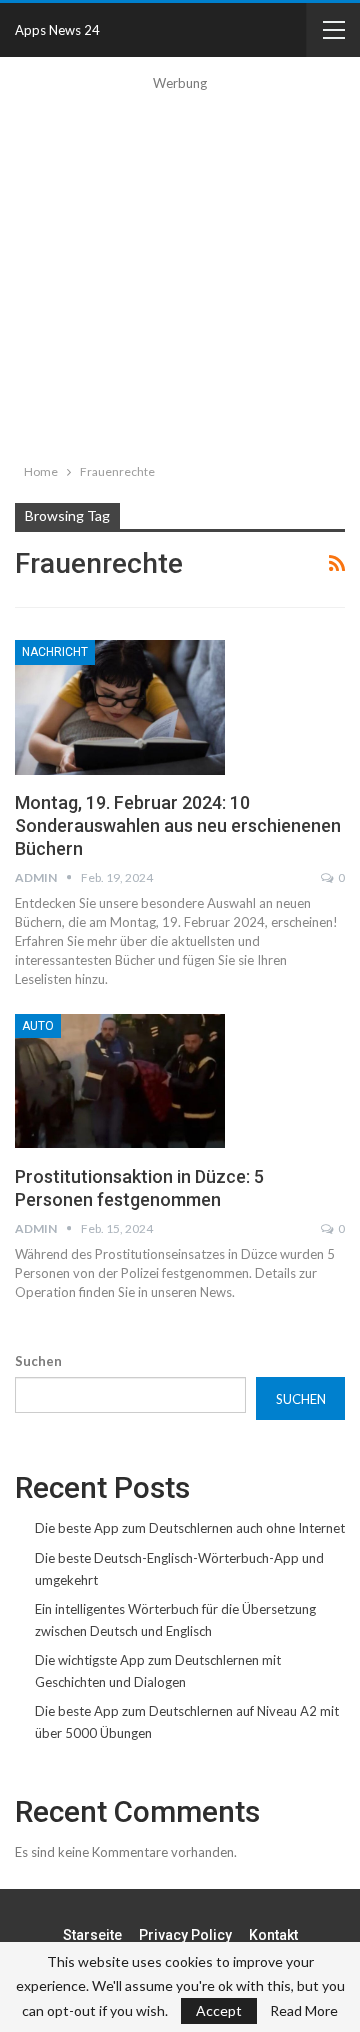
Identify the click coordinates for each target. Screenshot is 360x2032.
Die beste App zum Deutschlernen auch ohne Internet (190, 1528)
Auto (38, 1026)
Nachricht (55, 652)
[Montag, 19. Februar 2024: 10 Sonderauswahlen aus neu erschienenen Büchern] (120, 707)
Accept (219, 2010)
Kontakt (273, 1935)
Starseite (92, 1935)
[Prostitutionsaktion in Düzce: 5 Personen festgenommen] (120, 1081)
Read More (304, 2011)
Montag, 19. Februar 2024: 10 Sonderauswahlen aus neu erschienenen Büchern (178, 825)
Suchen (38, 1361)
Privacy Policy (185, 1935)
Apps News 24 (57, 30)
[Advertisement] (180, 274)
